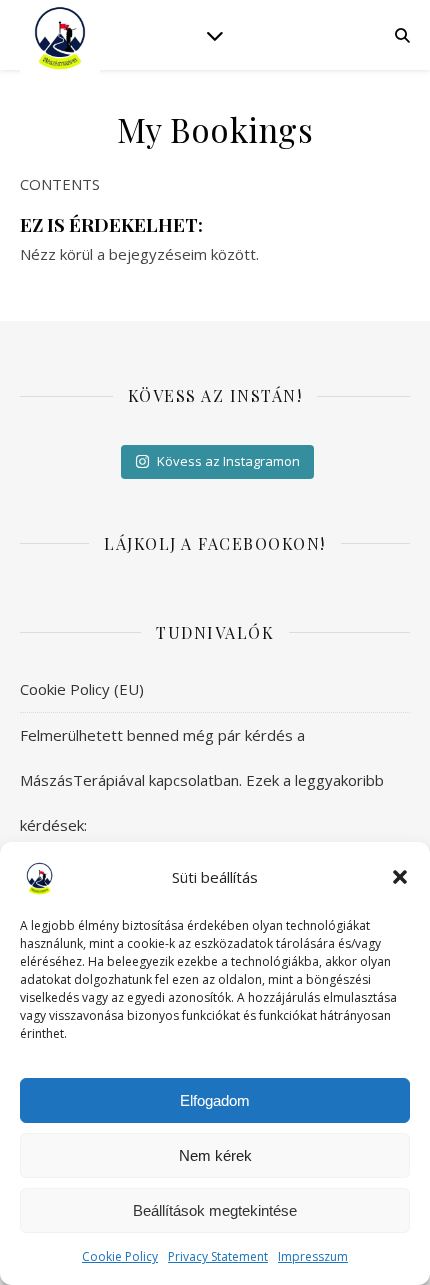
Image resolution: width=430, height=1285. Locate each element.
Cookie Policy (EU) (82, 689)
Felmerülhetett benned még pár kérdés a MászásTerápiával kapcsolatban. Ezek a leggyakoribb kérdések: (202, 780)
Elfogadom (215, 1100)
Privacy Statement (218, 1256)
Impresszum (313, 1256)
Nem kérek (215, 1155)
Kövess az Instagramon (228, 461)
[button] (400, 877)
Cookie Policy (120, 1256)
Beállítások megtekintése (215, 1210)
